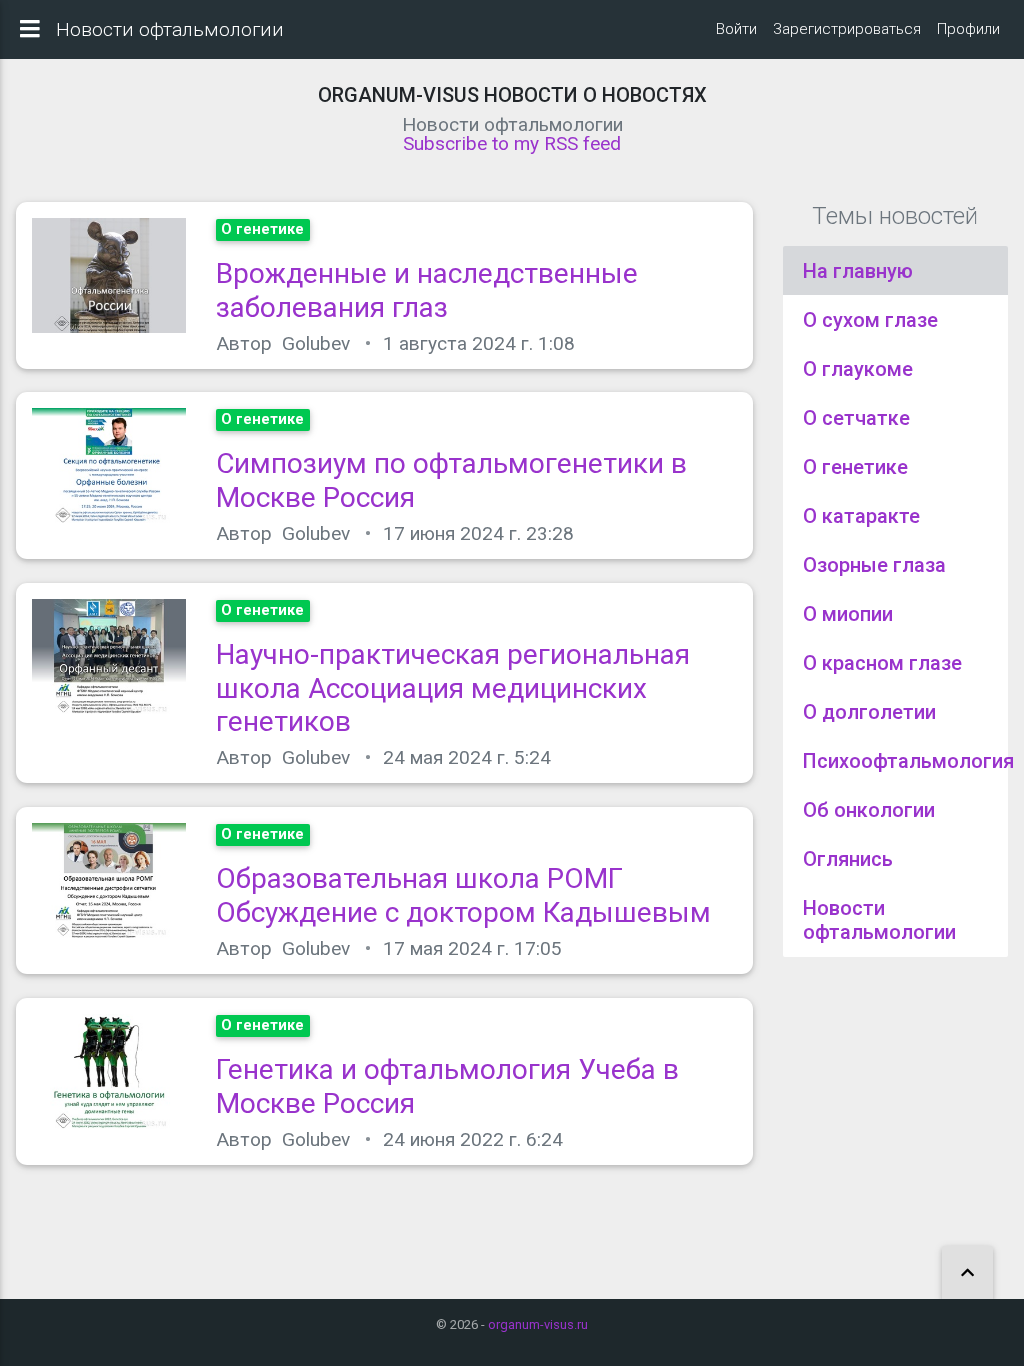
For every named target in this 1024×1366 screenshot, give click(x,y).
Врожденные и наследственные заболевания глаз (427, 290)
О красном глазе (882, 663)
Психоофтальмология (908, 761)
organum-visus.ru (538, 1324)
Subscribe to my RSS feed (512, 143)
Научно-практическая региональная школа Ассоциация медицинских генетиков (453, 688)
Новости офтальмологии (879, 920)
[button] (967, 1273)
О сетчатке (856, 418)
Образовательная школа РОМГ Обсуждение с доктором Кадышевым (463, 895)
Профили (968, 29)
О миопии (848, 614)
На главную (858, 271)
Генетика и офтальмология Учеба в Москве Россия (447, 1086)
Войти (736, 29)
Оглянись (848, 859)
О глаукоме (858, 369)
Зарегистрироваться (847, 29)
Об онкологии (869, 810)
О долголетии (869, 712)
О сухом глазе (870, 320)
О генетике (855, 467)
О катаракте (861, 516)
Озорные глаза (874, 565)
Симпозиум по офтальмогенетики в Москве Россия (451, 480)
